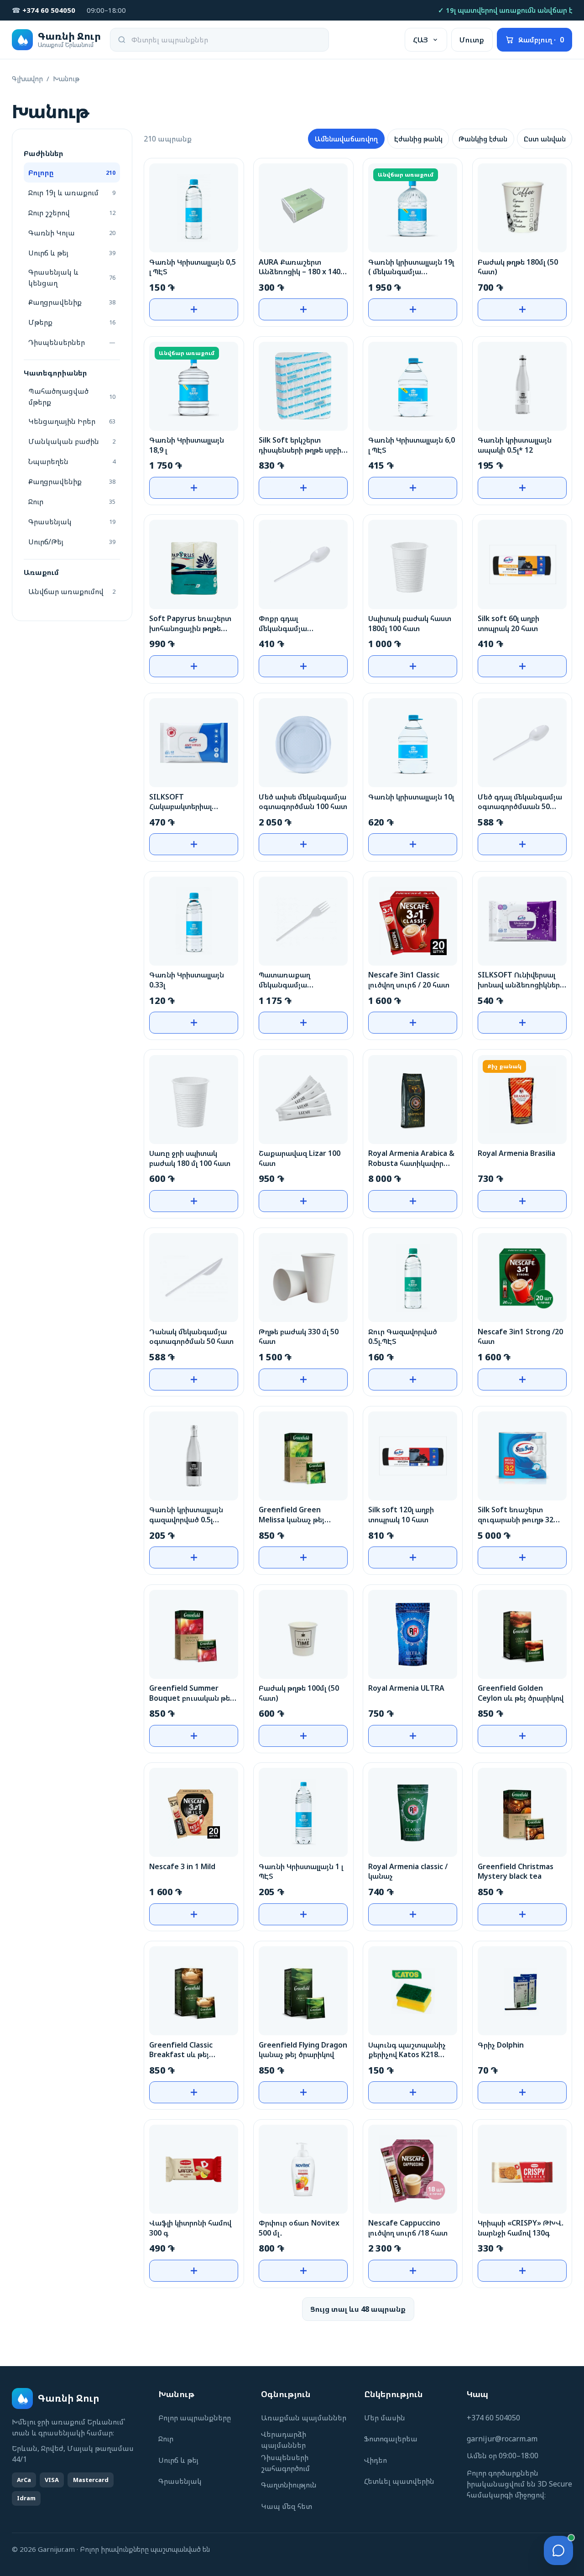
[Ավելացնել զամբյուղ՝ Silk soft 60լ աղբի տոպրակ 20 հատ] (522, 666)
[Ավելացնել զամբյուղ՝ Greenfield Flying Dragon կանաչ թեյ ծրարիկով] (303, 2092)
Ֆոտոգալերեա (391, 2439)
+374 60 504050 (493, 2418)
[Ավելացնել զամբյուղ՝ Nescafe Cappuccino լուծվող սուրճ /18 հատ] (413, 2271)
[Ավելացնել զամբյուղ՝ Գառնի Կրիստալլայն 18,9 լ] (194, 488)
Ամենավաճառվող (346, 139)
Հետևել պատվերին (399, 2481)
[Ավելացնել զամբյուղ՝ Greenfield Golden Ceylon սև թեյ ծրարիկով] (522, 1736)
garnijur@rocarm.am (502, 2439)
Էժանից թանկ (418, 139)
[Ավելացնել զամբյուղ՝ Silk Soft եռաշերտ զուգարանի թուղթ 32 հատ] (522, 1557)
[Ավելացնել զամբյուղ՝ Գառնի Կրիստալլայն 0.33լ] (194, 1023)
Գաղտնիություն (289, 2485)
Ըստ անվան (545, 139)
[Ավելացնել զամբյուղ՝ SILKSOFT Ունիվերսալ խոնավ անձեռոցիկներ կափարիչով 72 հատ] (522, 1023)
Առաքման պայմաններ (304, 2418)
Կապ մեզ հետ (287, 2506)
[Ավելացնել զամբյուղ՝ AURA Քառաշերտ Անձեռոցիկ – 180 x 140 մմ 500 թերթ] (303, 309)
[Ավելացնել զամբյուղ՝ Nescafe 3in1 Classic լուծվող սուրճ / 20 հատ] (413, 1023)
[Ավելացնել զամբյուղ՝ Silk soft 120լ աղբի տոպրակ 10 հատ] (413, 1557)
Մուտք (472, 40)
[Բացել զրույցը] (558, 2550)
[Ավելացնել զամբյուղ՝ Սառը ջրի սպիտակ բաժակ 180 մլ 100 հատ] (194, 1201)
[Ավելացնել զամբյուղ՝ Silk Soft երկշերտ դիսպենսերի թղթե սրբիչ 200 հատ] (303, 488)
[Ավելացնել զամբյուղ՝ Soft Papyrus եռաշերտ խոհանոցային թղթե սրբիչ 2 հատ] (194, 666)
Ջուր (166, 2439)
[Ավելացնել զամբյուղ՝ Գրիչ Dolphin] (522, 2092)
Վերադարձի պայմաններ (284, 2440)
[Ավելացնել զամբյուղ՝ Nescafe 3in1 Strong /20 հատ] (522, 1379)
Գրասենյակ (180, 2481)
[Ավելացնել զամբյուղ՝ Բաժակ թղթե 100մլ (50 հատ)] (303, 1736)
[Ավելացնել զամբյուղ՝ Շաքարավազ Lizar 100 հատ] (303, 1201)
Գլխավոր (27, 78)
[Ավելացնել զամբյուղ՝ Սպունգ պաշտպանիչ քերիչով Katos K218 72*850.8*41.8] (413, 2092)
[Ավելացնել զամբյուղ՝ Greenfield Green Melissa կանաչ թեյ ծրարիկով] (303, 1557)
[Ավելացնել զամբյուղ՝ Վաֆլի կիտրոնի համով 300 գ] (194, 2271)
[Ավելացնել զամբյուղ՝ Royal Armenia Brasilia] (522, 1201)
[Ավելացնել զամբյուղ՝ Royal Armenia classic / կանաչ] (413, 1914)
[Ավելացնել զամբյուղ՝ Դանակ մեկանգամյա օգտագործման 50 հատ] (194, 1379)
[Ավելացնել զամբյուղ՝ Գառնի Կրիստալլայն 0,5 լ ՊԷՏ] (194, 309)
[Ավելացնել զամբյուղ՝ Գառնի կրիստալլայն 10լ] (413, 844)
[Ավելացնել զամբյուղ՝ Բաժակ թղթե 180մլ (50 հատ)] (522, 309)
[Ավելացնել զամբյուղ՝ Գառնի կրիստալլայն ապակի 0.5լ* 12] (522, 488)
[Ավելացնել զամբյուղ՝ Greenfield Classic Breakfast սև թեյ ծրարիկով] (194, 2092)
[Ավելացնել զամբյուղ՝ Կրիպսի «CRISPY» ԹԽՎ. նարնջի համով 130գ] (522, 2271)
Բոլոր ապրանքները (195, 2418)
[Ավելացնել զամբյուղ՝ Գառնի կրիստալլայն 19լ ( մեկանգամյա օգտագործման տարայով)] (413, 309)
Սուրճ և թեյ (178, 2460)
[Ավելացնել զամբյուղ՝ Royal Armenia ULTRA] (413, 1736)
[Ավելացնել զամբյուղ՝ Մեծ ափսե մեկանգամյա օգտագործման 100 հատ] (303, 844)
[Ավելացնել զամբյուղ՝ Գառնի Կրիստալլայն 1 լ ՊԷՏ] (303, 1914)
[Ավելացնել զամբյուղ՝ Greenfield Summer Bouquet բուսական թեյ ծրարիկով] (194, 1736)
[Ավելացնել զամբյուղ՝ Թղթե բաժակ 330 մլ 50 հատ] (303, 1379)
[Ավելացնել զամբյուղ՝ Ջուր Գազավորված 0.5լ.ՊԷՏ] (413, 1379)
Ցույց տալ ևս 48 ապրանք (358, 2309)
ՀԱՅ (420, 40)
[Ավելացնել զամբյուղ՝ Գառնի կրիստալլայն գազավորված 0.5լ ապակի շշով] (194, 1557)
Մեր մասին (385, 2418)
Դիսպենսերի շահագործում (285, 2463)
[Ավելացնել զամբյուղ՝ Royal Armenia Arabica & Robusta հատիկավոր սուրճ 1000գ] (413, 1201)
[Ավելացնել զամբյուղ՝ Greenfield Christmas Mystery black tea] (522, 1914)
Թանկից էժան (483, 139)
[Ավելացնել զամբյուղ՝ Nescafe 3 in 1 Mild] (194, 1914)
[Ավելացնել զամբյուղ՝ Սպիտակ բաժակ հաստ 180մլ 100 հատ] (413, 666)
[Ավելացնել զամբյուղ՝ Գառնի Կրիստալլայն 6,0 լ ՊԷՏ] (413, 488)
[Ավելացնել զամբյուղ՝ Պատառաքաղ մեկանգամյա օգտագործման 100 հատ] (303, 1023)
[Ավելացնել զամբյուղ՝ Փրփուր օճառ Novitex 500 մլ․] (303, 2271)
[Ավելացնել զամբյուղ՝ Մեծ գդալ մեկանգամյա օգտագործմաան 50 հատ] (522, 844)
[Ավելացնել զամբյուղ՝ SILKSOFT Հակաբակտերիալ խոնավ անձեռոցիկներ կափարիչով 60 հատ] (194, 844)
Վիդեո (375, 2460)
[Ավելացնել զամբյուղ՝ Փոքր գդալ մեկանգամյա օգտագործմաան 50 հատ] (303, 666)
